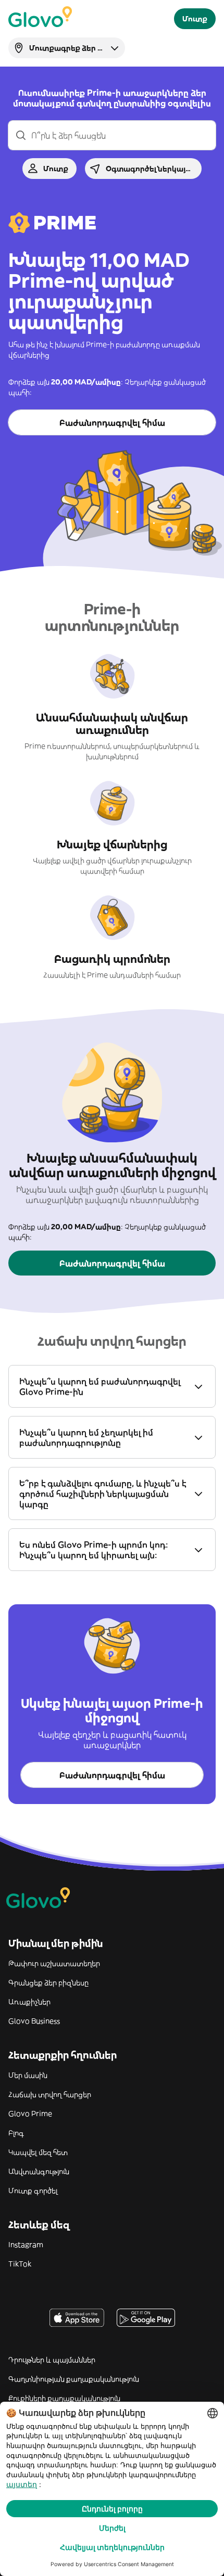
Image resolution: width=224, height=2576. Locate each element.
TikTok (20, 2264)
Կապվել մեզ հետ (38, 2152)
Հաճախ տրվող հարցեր (50, 2094)
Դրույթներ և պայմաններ (52, 2360)
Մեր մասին (28, 2075)
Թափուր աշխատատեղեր (54, 1963)
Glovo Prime (30, 2114)
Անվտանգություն (39, 2171)
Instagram (26, 2245)
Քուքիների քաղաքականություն (64, 2398)
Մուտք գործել (33, 2191)
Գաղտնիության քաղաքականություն (74, 2379)
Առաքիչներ (29, 2002)
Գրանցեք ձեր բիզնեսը (48, 1982)
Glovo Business (34, 2021)
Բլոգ (16, 2133)
